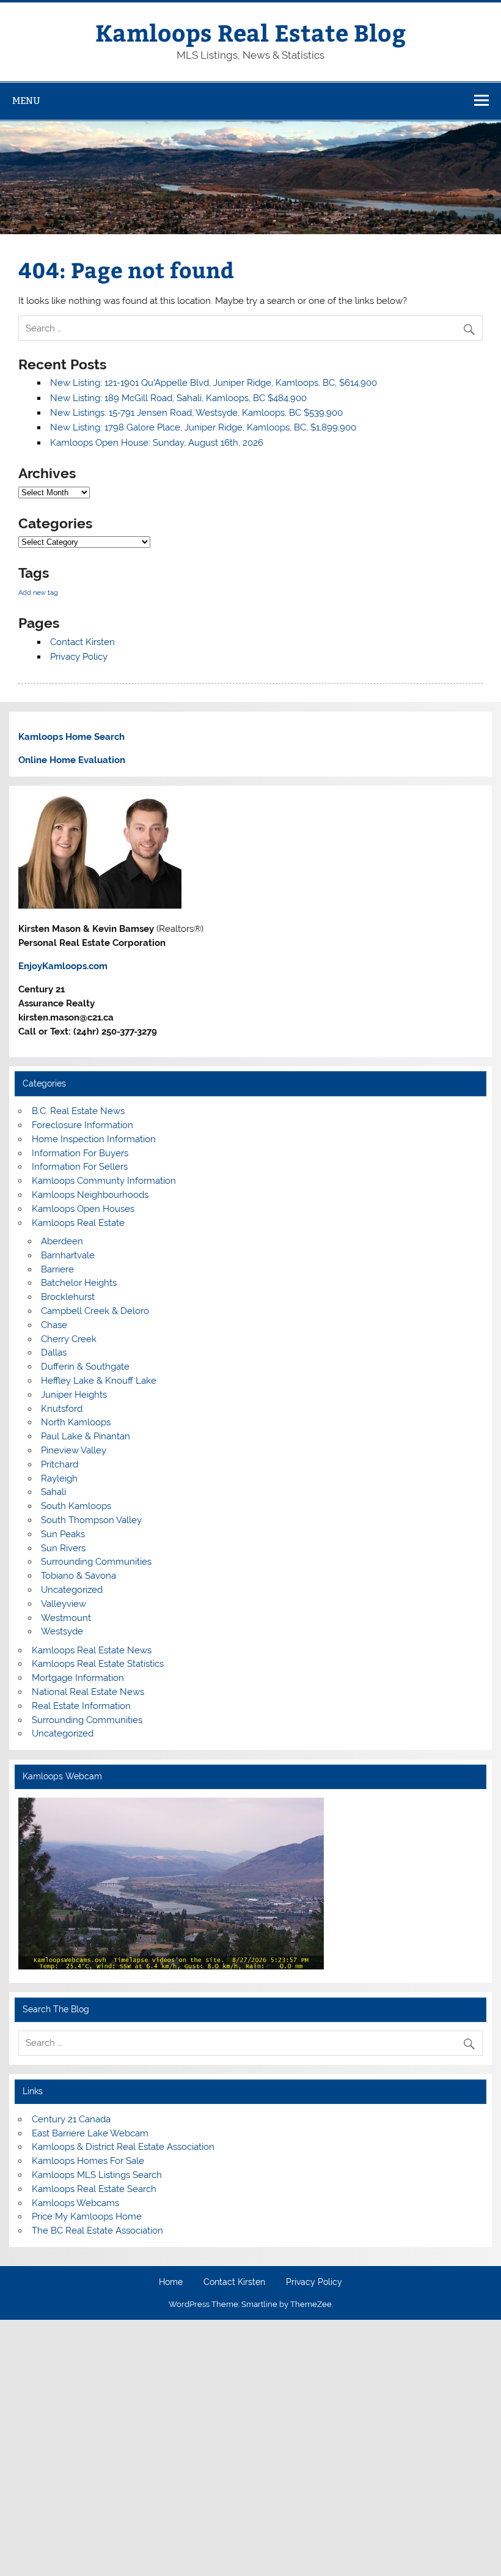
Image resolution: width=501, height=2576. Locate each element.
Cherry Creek (69, 1339)
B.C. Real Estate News (78, 1111)
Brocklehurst (68, 1297)
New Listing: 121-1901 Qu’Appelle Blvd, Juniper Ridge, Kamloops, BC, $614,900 (214, 383)
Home (171, 2283)
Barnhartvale (68, 1255)
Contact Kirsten (82, 642)
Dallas (54, 1353)
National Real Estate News (88, 1692)
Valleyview (64, 1604)
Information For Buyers (80, 1153)
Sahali (53, 1492)
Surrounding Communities (96, 1562)
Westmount (66, 1618)
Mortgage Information (78, 1678)
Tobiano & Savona (79, 1576)
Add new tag (38, 592)
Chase (54, 1325)
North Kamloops (76, 1422)
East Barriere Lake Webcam (90, 2133)
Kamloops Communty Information (104, 1181)
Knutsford (62, 1409)
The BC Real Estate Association (97, 2231)
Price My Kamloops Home (87, 2216)
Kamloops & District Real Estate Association (123, 2147)
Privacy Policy (79, 657)
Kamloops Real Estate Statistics (98, 1664)
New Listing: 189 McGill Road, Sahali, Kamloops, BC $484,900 (178, 398)
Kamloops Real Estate (78, 1223)
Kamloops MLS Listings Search (97, 2175)
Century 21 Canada (71, 2119)
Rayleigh (59, 1478)
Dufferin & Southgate (85, 1367)
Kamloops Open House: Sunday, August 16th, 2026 (157, 443)
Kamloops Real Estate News (92, 1650)
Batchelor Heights (79, 1283)
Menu (26, 101)
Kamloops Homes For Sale (88, 2161)
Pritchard (60, 1464)
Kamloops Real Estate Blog (250, 32)
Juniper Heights (74, 1395)
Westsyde (62, 1631)
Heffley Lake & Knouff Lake (99, 1381)
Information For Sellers (80, 1167)
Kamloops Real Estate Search (94, 2189)
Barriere (57, 1269)
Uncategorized (72, 1590)
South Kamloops (76, 1506)
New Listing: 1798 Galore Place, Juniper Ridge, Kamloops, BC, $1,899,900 (203, 427)
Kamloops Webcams (75, 2203)
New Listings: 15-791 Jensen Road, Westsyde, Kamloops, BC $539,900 (196, 413)
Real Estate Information (81, 1706)
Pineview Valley (74, 1450)
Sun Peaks (63, 1534)
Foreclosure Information (82, 1125)
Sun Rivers (63, 1548)
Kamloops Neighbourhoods (90, 1195)
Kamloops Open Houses (83, 1209)
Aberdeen (62, 1241)
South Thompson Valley (91, 1520)
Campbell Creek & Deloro (95, 1311)
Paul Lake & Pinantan (86, 1436)
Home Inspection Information (94, 1139)
